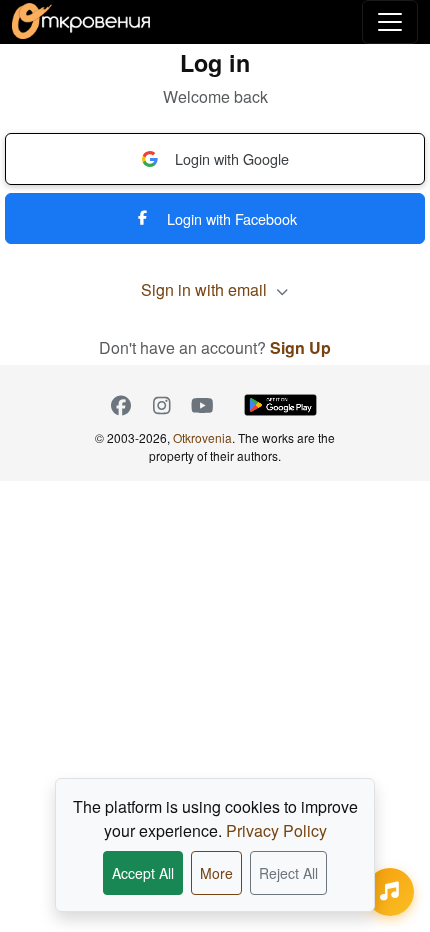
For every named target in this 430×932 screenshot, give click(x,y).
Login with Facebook (232, 218)
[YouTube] (202, 405)
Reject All (288, 873)
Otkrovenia (202, 437)
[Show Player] (390, 892)
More (216, 873)
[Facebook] (120, 405)
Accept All (143, 873)
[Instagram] (161, 405)
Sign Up (300, 347)
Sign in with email (206, 289)
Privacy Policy (276, 830)
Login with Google (232, 158)
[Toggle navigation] (390, 22)
